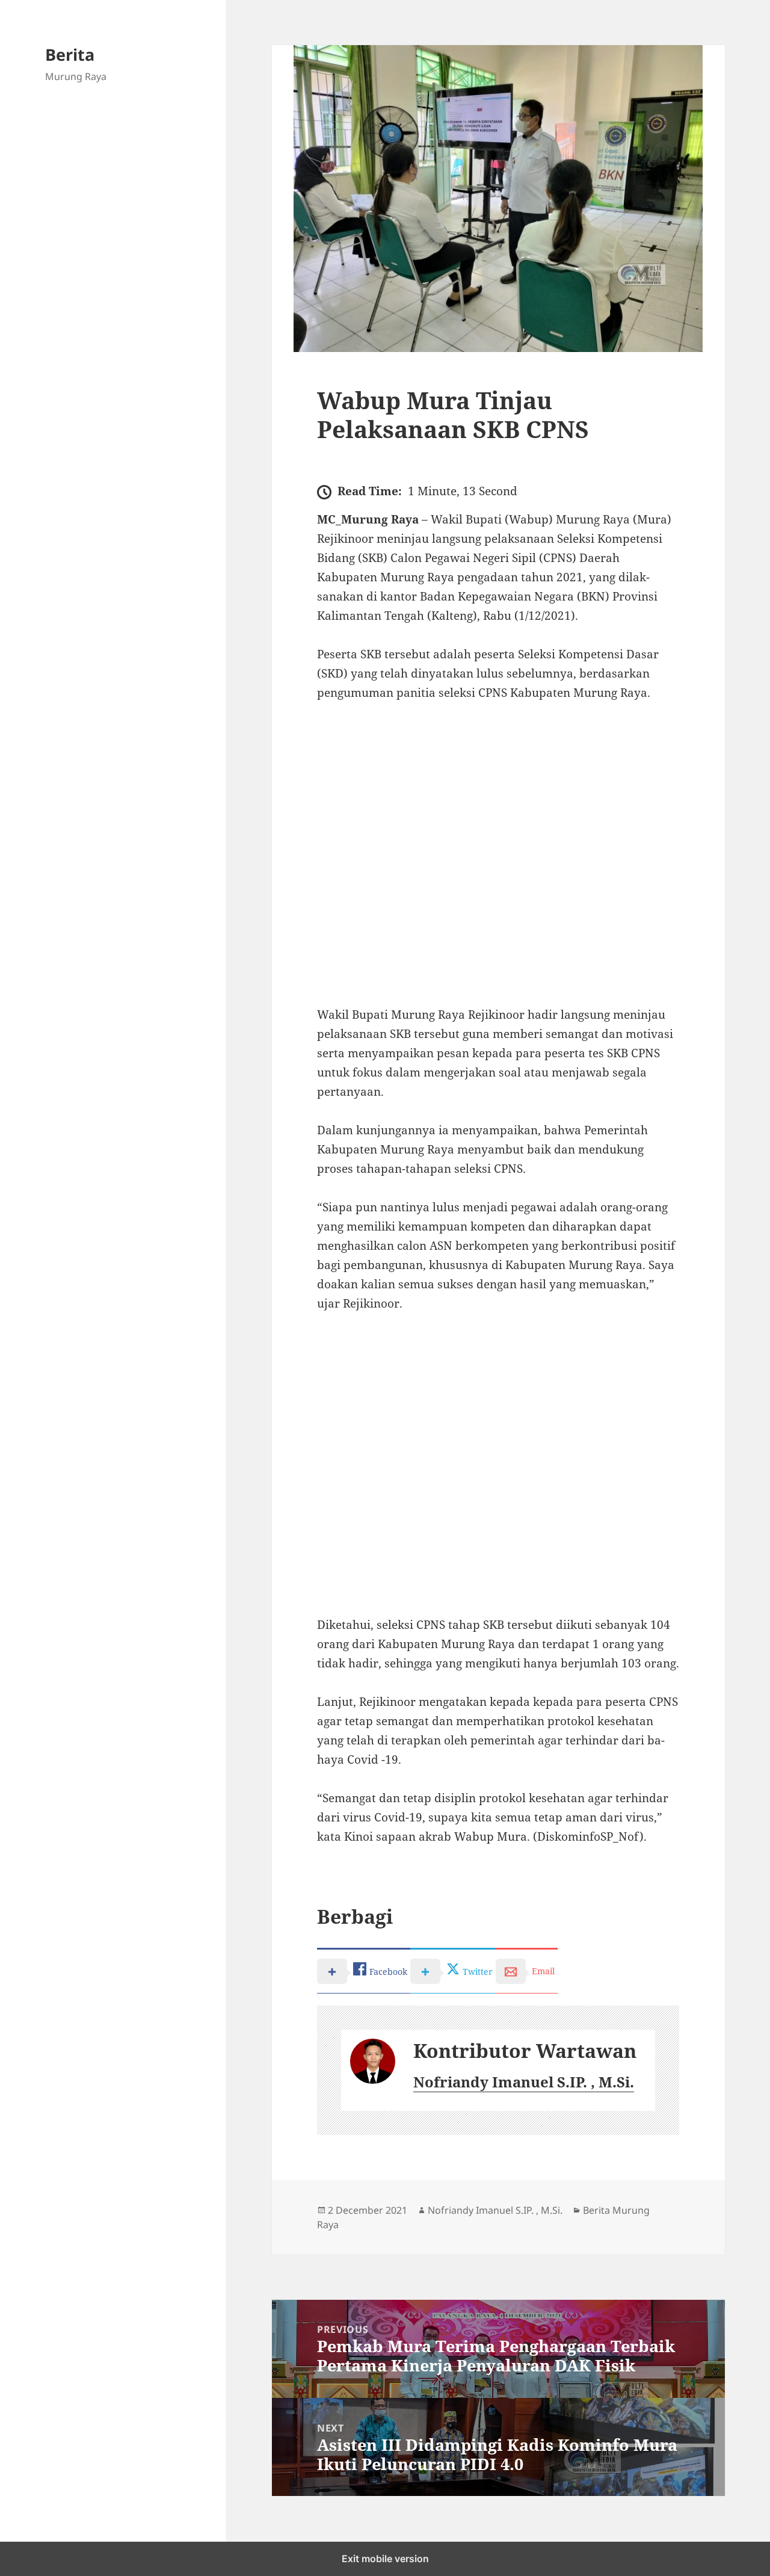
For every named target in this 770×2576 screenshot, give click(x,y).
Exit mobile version (385, 2559)
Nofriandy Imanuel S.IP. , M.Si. (524, 2082)
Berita (70, 54)
